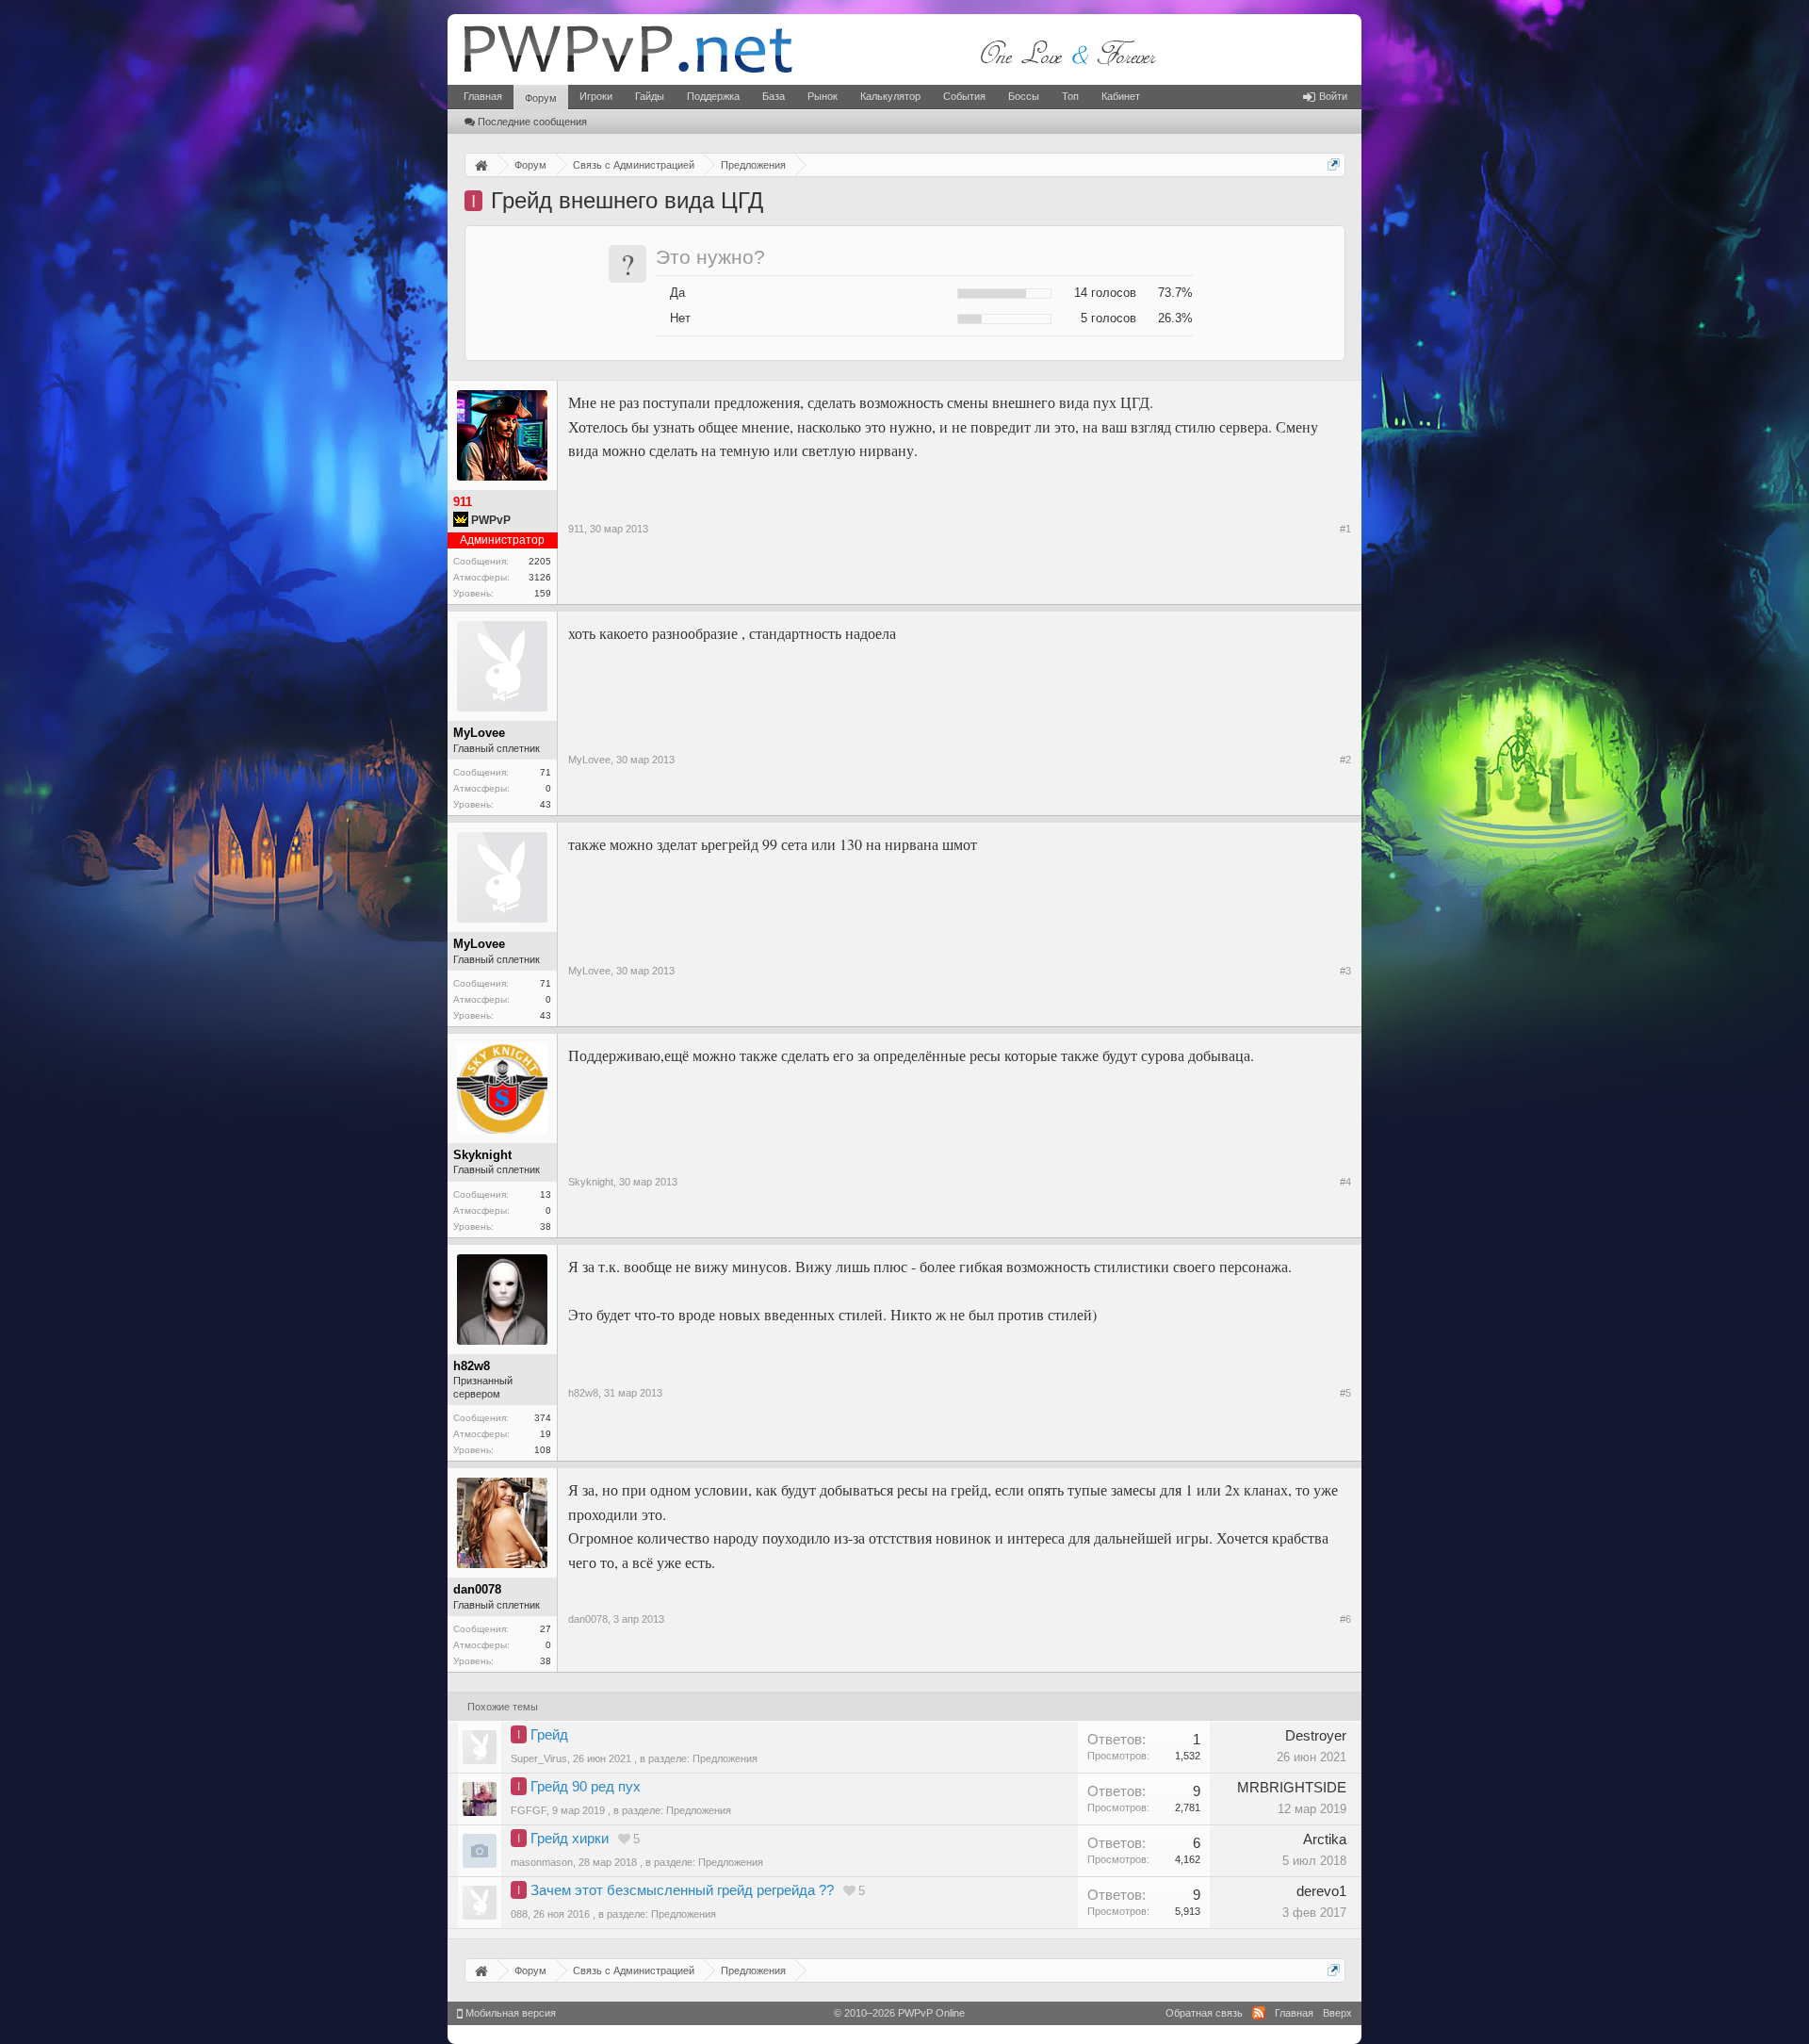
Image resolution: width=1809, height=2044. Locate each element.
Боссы (1024, 96)
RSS (1259, 2013)
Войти (1333, 96)
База (774, 96)
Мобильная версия (509, 2013)
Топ (1070, 96)
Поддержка (713, 96)
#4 (1345, 1182)
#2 (1345, 760)
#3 (1345, 971)
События (964, 96)
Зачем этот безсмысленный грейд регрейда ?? (682, 1890)
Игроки (596, 96)
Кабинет (1121, 96)
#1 (1345, 529)
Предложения (725, 1758)
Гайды (650, 96)
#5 (1345, 1393)
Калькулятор (890, 96)
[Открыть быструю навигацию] (1334, 164)
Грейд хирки (570, 1839)
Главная (483, 96)
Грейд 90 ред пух (586, 1787)
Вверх (1337, 2013)
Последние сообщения (532, 122)
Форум (541, 98)
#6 (1345, 1619)
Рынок (823, 96)
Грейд (549, 1735)
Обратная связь (1204, 2013)
